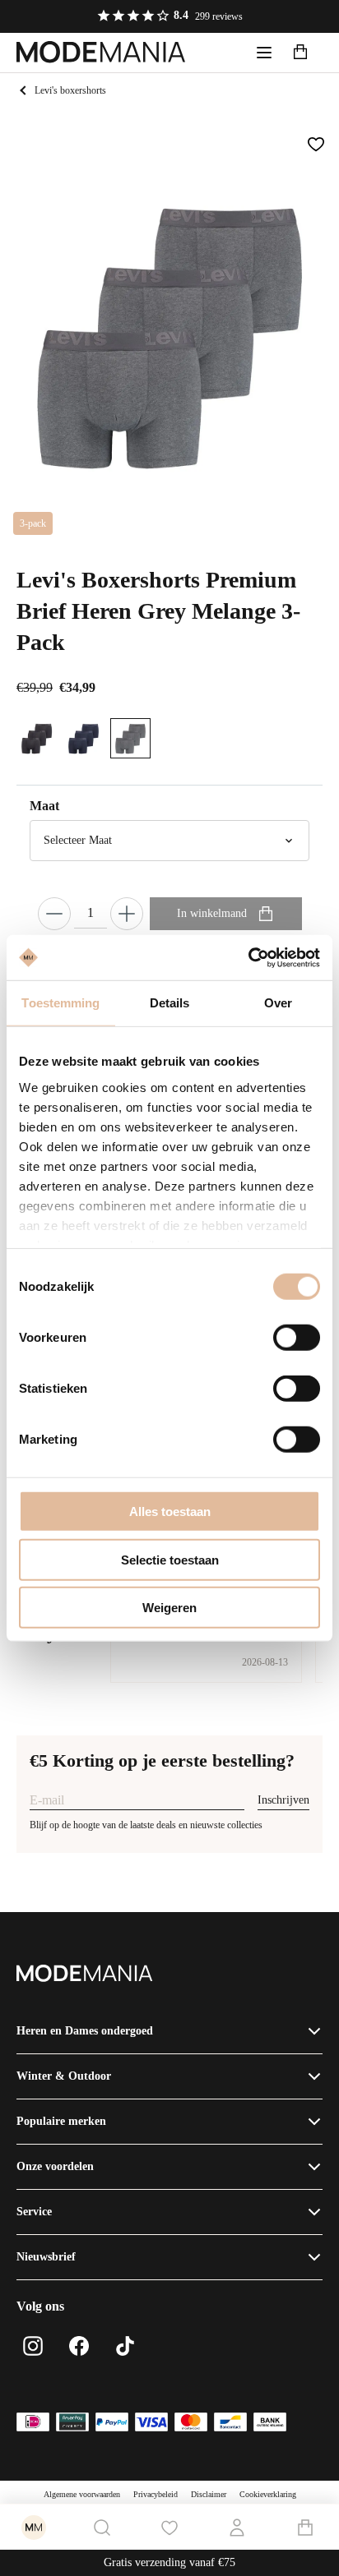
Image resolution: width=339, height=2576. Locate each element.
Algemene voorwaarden (82, 2494)
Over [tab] (278, 1003)
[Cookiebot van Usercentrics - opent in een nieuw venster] (248, 957)
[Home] (101, 53)
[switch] (297, 1338)
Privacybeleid (156, 2494)
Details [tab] (170, 1003)
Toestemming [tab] (60, 1003)
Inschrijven (283, 1800)
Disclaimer (209, 2494)
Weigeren (169, 1608)
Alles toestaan (170, 1511)
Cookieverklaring (268, 2494)
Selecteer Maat (78, 840)
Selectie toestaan (170, 1559)
